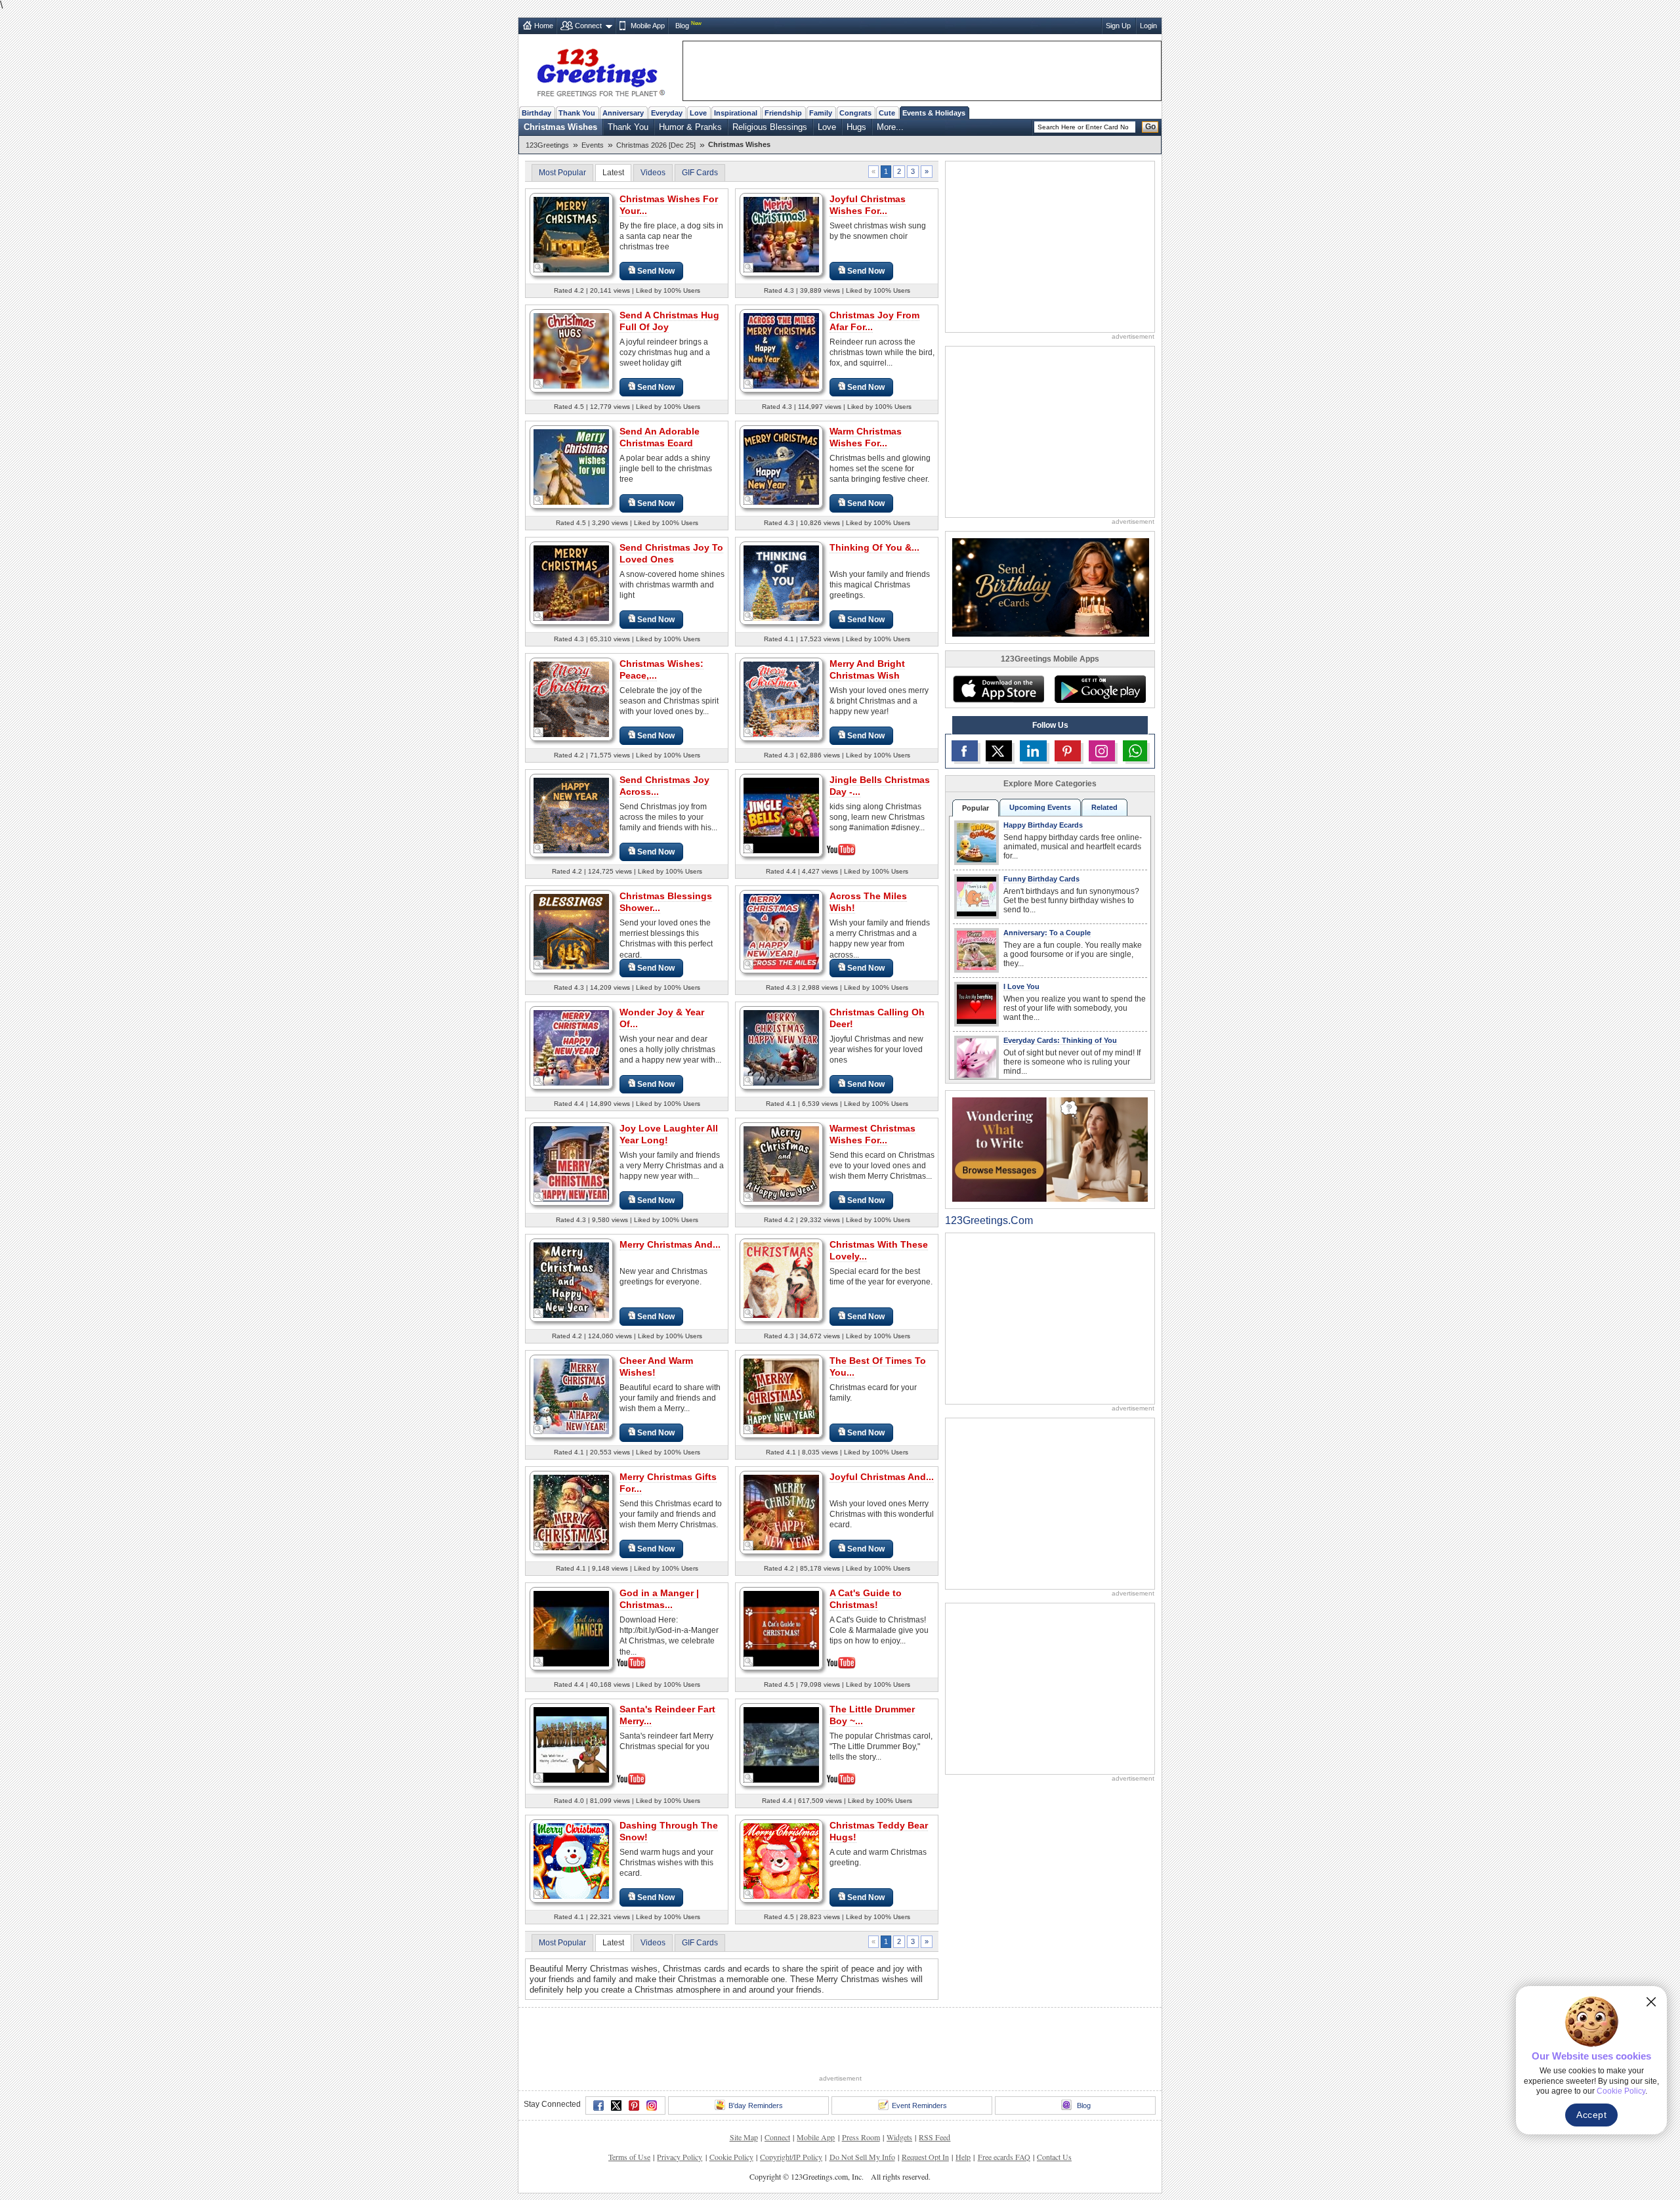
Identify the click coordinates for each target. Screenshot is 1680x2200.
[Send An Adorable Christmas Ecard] (571, 466)
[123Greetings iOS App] (998, 689)
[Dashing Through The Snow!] (571, 1860)
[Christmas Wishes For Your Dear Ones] (571, 234)
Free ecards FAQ (1004, 2157)
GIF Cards (700, 173)
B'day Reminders (756, 2105)
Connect (588, 26)
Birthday (536, 113)
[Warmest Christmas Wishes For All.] (781, 1163)
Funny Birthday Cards (1041, 879)
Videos (653, 173)
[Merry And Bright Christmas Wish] (781, 699)
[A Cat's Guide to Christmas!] (781, 1627)
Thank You (577, 113)
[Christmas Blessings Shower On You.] (571, 931)
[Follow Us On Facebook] (965, 751)
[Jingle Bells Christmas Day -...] (781, 814)
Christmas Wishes (560, 127)
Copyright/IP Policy (791, 2157)
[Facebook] (598, 2105)
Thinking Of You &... (874, 547)
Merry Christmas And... (670, 1244)
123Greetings (547, 145)
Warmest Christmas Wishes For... (872, 1134)
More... (890, 127)
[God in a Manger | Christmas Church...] (571, 1627)
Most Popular (562, 173)
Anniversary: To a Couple (1047, 933)
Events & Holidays (934, 113)
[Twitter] (616, 2105)
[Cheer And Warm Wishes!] (571, 1396)
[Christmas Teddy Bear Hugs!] (781, 1860)
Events (593, 145)
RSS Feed (934, 2137)
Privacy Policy (680, 2157)
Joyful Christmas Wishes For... (868, 205)
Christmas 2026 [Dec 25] (656, 145)
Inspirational (736, 113)
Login (1148, 26)
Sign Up (1118, 26)
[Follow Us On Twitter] (999, 751)
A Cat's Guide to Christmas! (866, 1599)
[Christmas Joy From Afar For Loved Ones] (781, 350)
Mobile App (648, 26)
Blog (682, 26)
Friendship (783, 113)
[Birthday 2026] (1051, 586)
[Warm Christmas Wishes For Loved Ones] (781, 466)
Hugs (856, 127)
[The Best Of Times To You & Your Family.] (781, 1396)
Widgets (899, 2137)
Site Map (744, 2137)
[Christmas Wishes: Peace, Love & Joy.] (571, 699)
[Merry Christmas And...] (571, 1280)
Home (544, 26)
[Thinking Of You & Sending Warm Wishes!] (781, 582)
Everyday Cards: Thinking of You (1060, 1040)
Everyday (667, 113)
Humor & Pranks (690, 127)
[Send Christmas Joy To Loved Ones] (571, 582)
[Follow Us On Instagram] (1102, 751)
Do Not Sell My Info (862, 2157)
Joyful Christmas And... (882, 1477)
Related (1104, 807)
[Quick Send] (539, 268)
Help (963, 2157)
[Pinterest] (634, 2105)
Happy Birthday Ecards (1043, 825)
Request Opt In (925, 2157)
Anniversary (623, 113)
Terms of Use (629, 2157)
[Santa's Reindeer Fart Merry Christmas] (571, 1744)
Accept (1591, 2115)
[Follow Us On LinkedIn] (1033, 751)
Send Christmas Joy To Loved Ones (671, 553)
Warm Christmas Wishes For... (866, 437)
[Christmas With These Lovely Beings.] (781, 1280)
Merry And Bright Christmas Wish (867, 669)
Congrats (855, 113)
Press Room (861, 2137)
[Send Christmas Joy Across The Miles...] (571, 815)
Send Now (656, 271)
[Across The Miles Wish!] (781, 931)
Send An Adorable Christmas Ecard (660, 437)
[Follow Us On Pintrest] (1068, 751)
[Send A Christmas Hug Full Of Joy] (571, 350)
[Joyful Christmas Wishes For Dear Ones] (781, 234)
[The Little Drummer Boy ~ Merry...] (781, 1744)
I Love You (1021, 986)
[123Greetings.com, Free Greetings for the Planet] (600, 70)
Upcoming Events (1040, 807)
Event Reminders (919, 2105)
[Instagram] (652, 2105)
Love (698, 113)
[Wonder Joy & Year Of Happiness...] (571, 1047)
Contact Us (1054, 2157)
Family (821, 113)
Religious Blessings (770, 127)
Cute (887, 113)
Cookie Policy (731, 2157)
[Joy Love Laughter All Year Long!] (571, 1163)
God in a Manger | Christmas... (659, 1599)
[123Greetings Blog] (1050, 1149)
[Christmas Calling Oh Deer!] (781, 1047)
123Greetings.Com (989, 1220)
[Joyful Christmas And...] (781, 1512)
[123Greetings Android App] (1100, 689)
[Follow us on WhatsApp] (1135, 751)
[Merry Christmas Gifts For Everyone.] (571, 1512)
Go (1150, 127)
